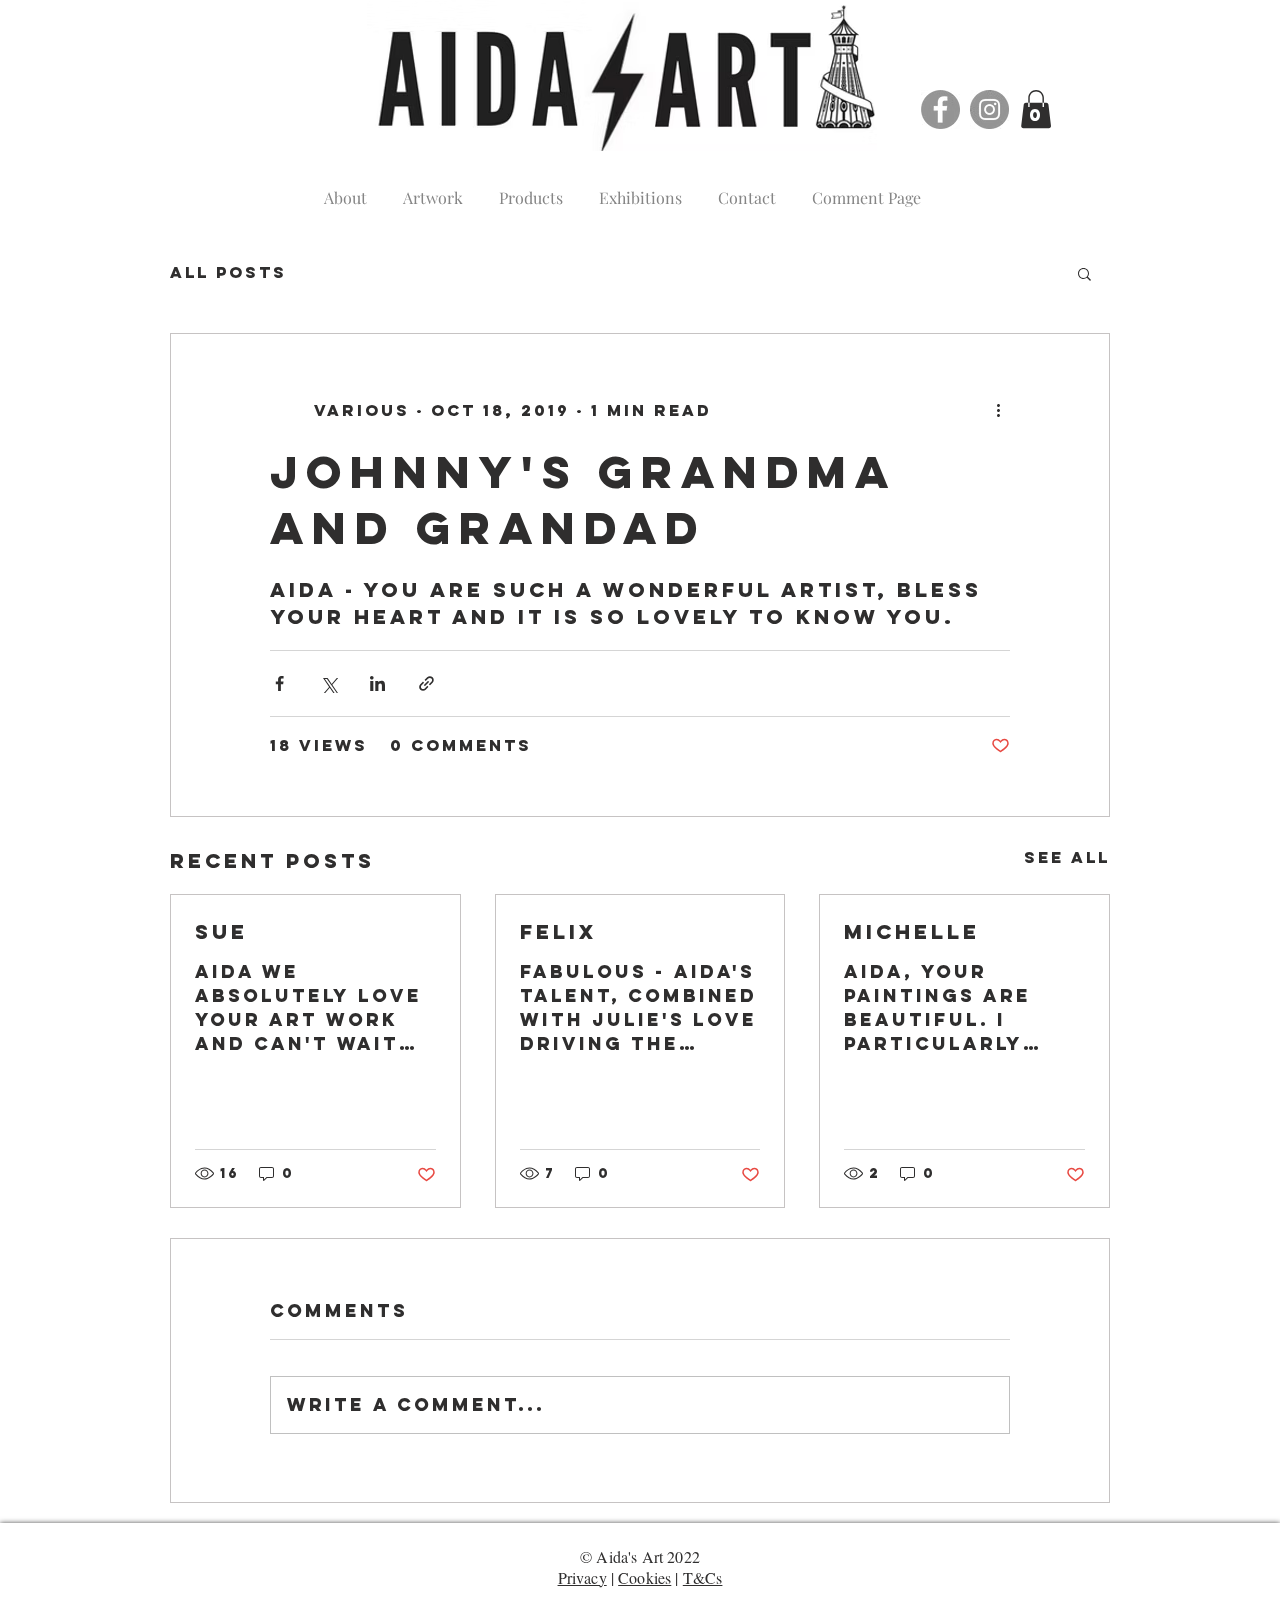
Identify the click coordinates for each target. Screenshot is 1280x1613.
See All (1067, 857)
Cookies (644, 1577)
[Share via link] (426, 683)
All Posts (228, 272)
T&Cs (703, 1577)
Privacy (582, 1577)
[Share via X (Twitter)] (328, 683)
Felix (558, 931)
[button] (1036, 109)
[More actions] (998, 410)
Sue (221, 931)
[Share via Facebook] (279, 683)
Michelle (912, 931)
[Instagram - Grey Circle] (989, 109)
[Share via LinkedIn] (377, 683)
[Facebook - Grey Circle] (940, 109)
